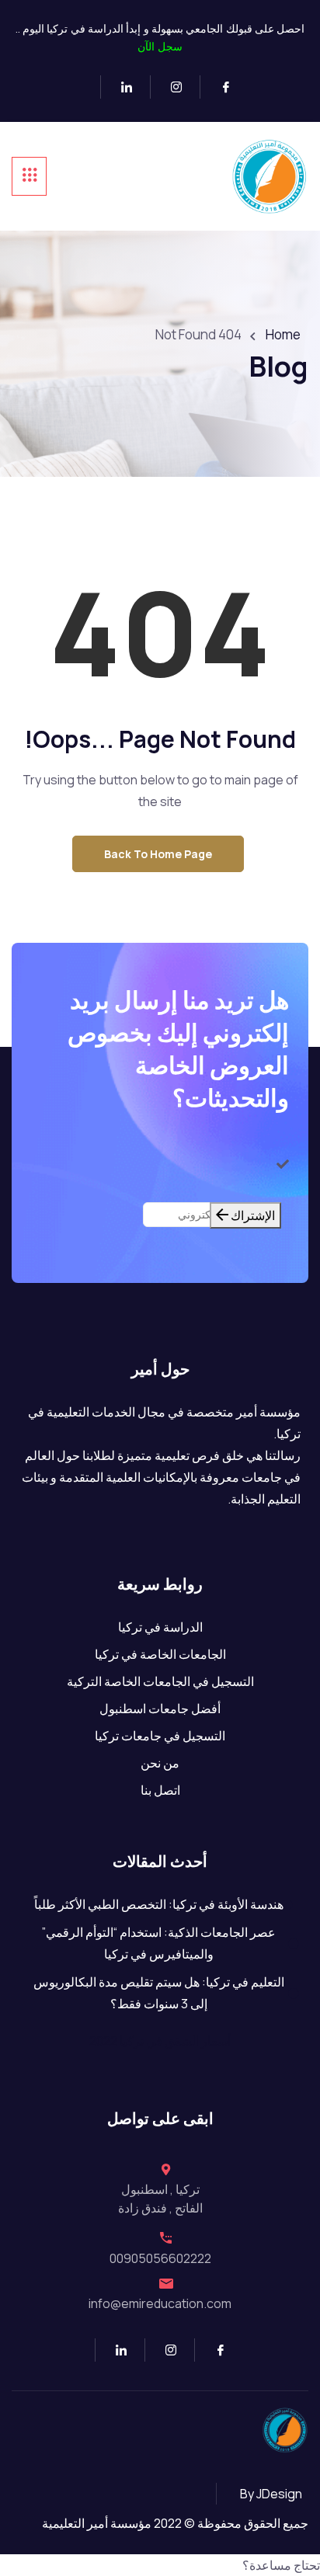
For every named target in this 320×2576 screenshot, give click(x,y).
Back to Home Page (158, 854)
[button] (160, 2565)
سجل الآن (160, 46)
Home (283, 334)
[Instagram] (170, 87)
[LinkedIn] (120, 87)
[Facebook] (219, 87)
